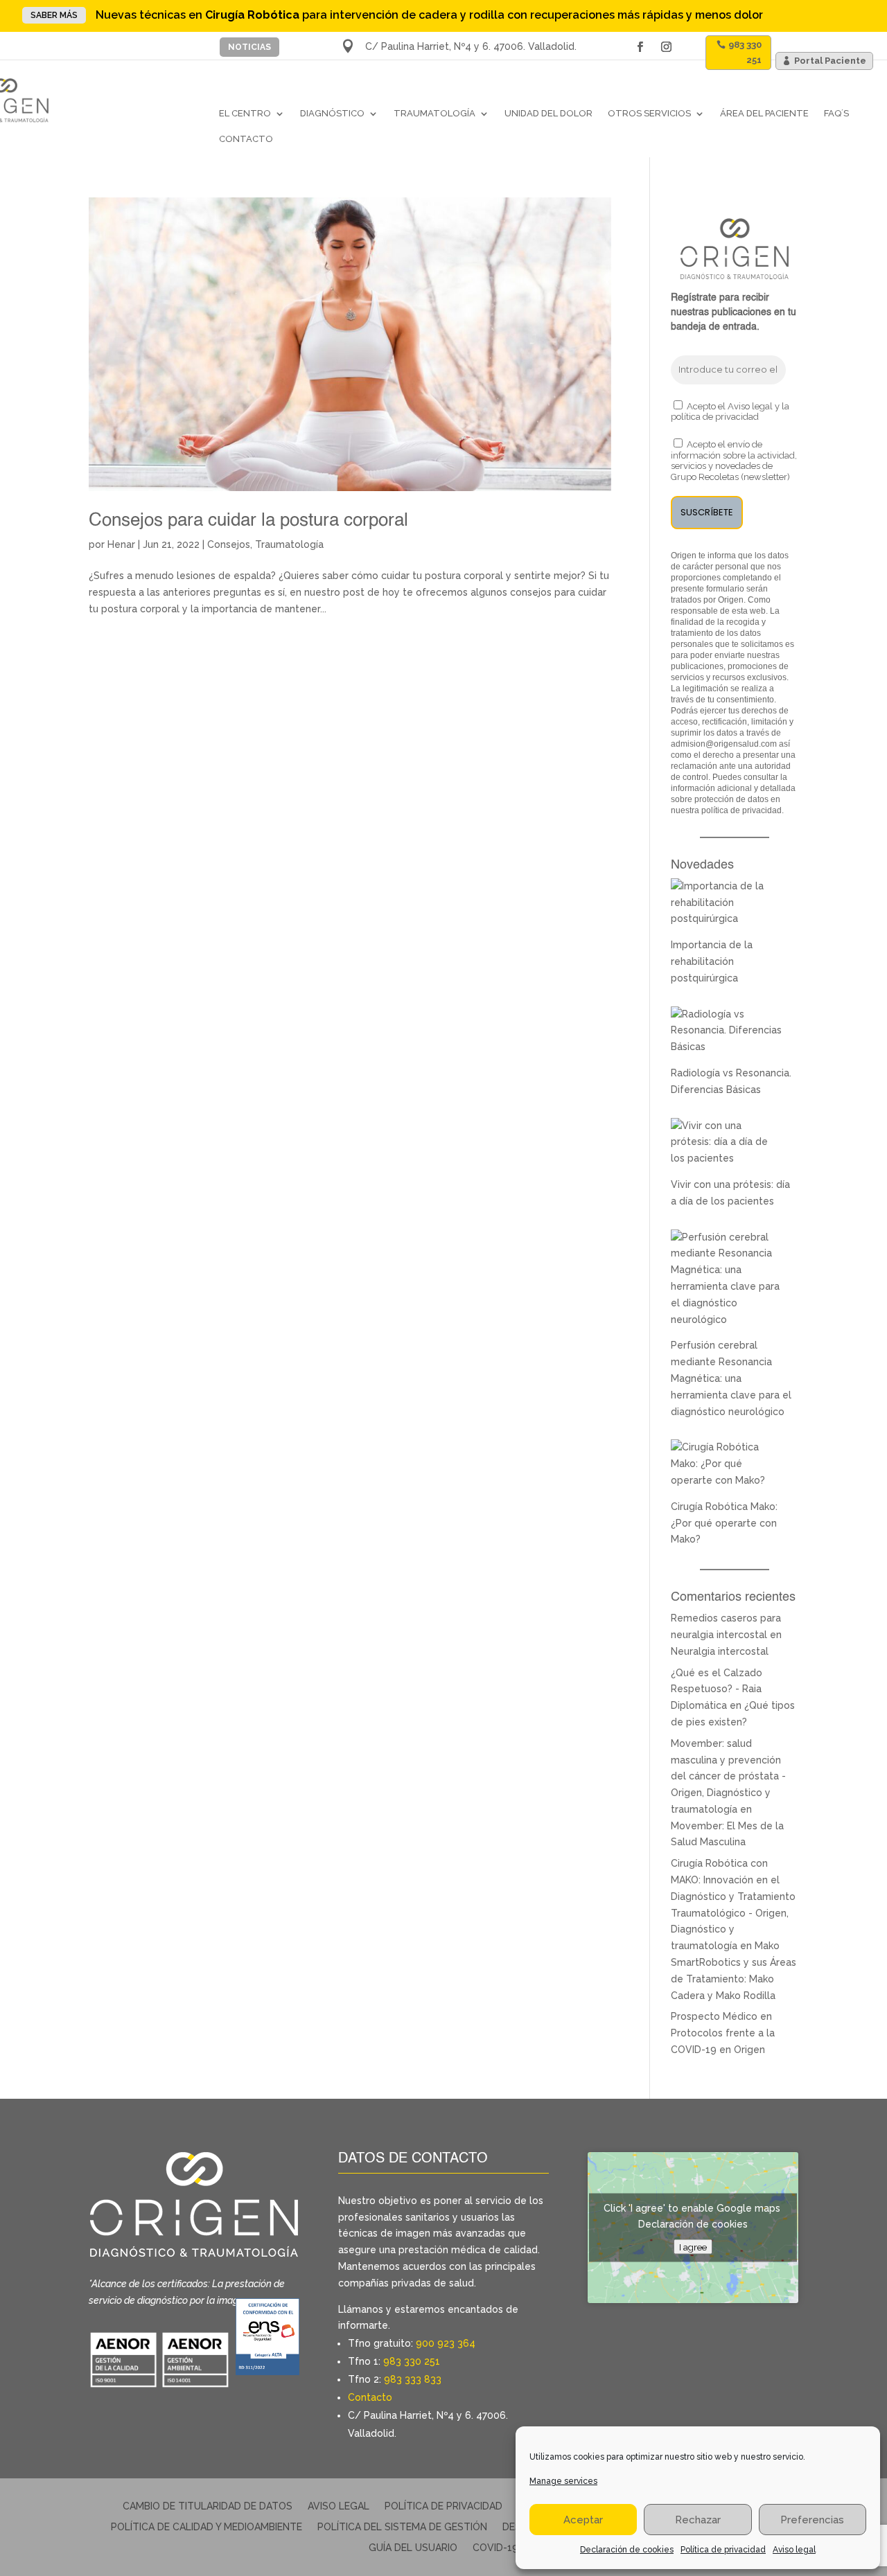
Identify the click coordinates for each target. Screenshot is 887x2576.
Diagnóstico (332, 113)
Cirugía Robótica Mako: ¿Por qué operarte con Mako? (724, 1523)
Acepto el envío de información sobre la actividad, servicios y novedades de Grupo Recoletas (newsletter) (734, 461)
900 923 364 (446, 2343)
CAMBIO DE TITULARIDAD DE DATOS (208, 2506)
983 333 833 (413, 2379)
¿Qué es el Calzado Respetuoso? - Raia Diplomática (717, 1689)
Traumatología (434, 113)
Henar (121, 544)
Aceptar (583, 2520)
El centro (245, 113)
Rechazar (698, 2520)
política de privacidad (741, 810)
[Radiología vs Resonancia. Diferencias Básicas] (727, 1047)
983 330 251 (745, 52)
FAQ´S (836, 113)
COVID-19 (495, 2548)
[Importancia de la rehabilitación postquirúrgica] (727, 918)
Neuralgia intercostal (720, 1651)
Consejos (229, 544)
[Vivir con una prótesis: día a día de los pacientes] (727, 1158)
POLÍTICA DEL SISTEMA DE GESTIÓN (402, 2527)
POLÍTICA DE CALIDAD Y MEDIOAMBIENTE (207, 2527)
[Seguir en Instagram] (666, 47)
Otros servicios (649, 113)
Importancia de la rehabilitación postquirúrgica (712, 961)
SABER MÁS (54, 15)
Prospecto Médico (714, 2016)
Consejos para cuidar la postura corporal (248, 521)
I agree (693, 2246)
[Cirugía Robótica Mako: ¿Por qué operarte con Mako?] (727, 1480)
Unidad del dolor (548, 113)
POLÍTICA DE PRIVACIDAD (443, 2506)
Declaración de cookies (627, 2550)
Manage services (563, 2481)
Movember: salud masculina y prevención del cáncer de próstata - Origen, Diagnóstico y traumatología (728, 1776)
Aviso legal (794, 2550)
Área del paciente (764, 113)
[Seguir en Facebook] (640, 47)
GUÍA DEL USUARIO (413, 2548)
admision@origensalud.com (724, 744)
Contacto (246, 139)
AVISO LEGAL (339, 2506)
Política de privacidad (723, 2550)
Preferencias (812, 2520)
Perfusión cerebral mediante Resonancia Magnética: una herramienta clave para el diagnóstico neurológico (731, 1378)
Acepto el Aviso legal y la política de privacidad (730, 412)
